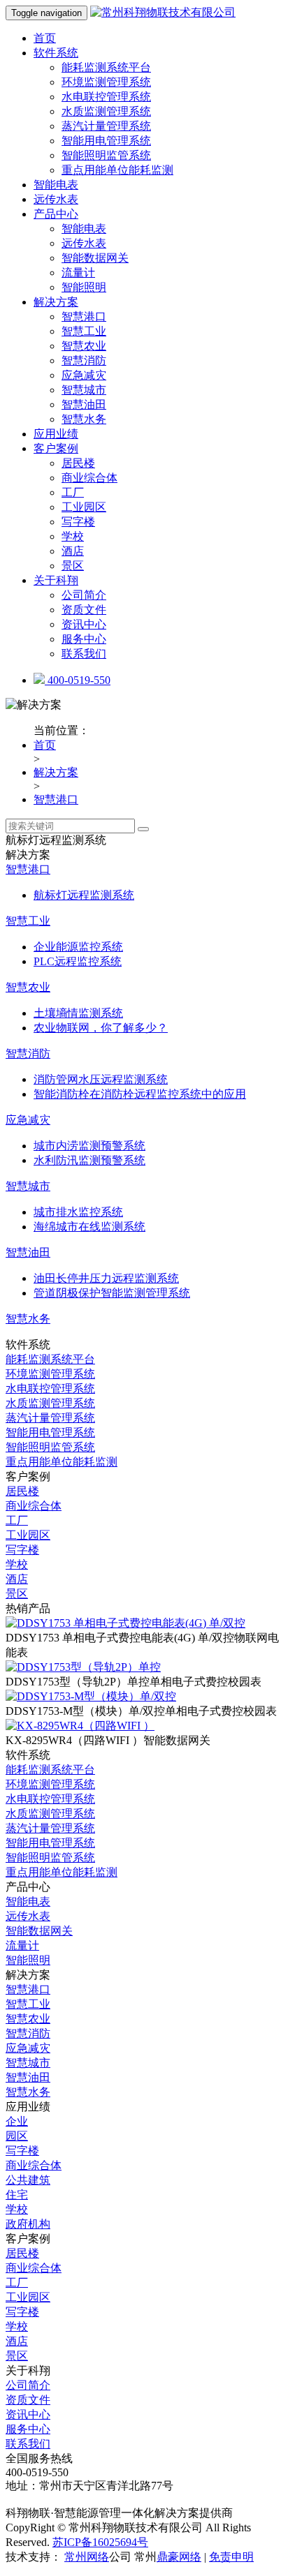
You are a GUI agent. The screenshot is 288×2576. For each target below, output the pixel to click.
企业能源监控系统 (78, 947)
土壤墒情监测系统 (78, 1013)
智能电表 (56, 185)
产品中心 (56, 214)
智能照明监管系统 (106, 155)
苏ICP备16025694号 (100, 2542)
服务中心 (84, 639)
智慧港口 (84, 317)
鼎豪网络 (179, 2557)
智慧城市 (84, 390)
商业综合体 (89, 478)
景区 (73, 566)
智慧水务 (84, 419)
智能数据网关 (95, 258)
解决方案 (56, 302)
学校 (73, 536)
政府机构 (28, 2224)
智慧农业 (84, 346)
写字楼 (78, 522)
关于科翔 (56, 580)
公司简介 (84, 595)
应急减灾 (84, 375)
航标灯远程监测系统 (84, 895)
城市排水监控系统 (78, 1212)
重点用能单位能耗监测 (117, 170)
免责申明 (231, 2557)
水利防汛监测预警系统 (89, 1160)
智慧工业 (84, 331)
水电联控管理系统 (106, 97)
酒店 (73, 551)
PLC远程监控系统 (78, 961)
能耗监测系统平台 (106, 67)
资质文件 (84, 610)
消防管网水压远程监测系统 (101, 1079)
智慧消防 (84, 360)
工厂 (73, 492)
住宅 (17, 2195)
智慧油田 (84, 404)
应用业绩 (56, 434)
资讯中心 (84, 624)
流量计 (78, 273)
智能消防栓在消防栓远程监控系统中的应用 (140, 1094)
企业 (17, 2121)
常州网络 (87, 2557)
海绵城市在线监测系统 (89, 1227)
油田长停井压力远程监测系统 (106, 1278)
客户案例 (56, 448)
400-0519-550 (78, 680)
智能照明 (84, 287)
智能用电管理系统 (106, 141)
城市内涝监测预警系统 (89, 1146)
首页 (45, 38)
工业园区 (84, 507)
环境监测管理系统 (106, 82)
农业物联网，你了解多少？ (101, 1028)
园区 (17, 2136)
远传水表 (56, 199)
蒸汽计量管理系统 (106, 126)
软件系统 (56, 53)
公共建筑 (28, 2180)
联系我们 (84, 654)
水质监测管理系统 (106, 111)
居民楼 (78, 463)
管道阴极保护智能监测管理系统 (112, 1293)
